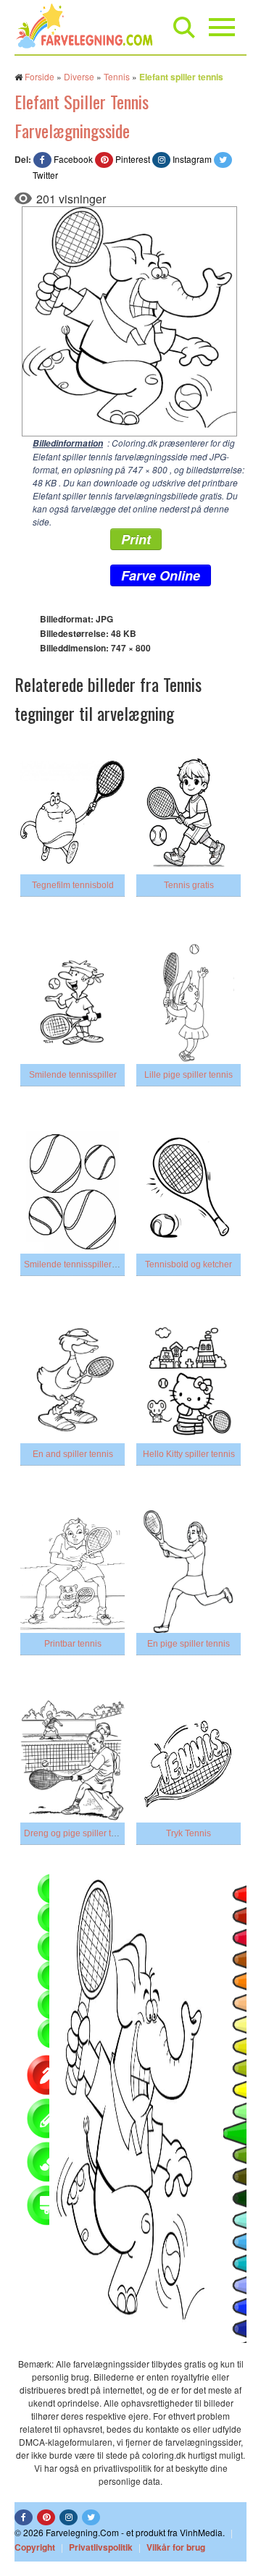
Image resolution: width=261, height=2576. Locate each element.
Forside (40, 76)
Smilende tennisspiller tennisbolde (92, 1264)
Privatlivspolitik (101, 2547)
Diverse (79, 76)
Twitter (45, 175)
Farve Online (161, 575)
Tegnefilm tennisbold (73, 885)
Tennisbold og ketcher (188, 1264)
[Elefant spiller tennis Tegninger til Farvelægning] (126, 320)
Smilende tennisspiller (73, 1075)
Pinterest (133, 159)
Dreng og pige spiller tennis (78, 1833)
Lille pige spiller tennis (188, 1075)
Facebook (73, 159)
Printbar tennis (73, 1644)
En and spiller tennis (73, 1454)
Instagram (192, 159)
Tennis (117, 76)
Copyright (35, 2547)
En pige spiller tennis (188, 1644)
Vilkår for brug (176, 2547)
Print (136, 539)
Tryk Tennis (188, 1833)
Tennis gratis (189, 885)
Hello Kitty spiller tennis (189, 1454)
